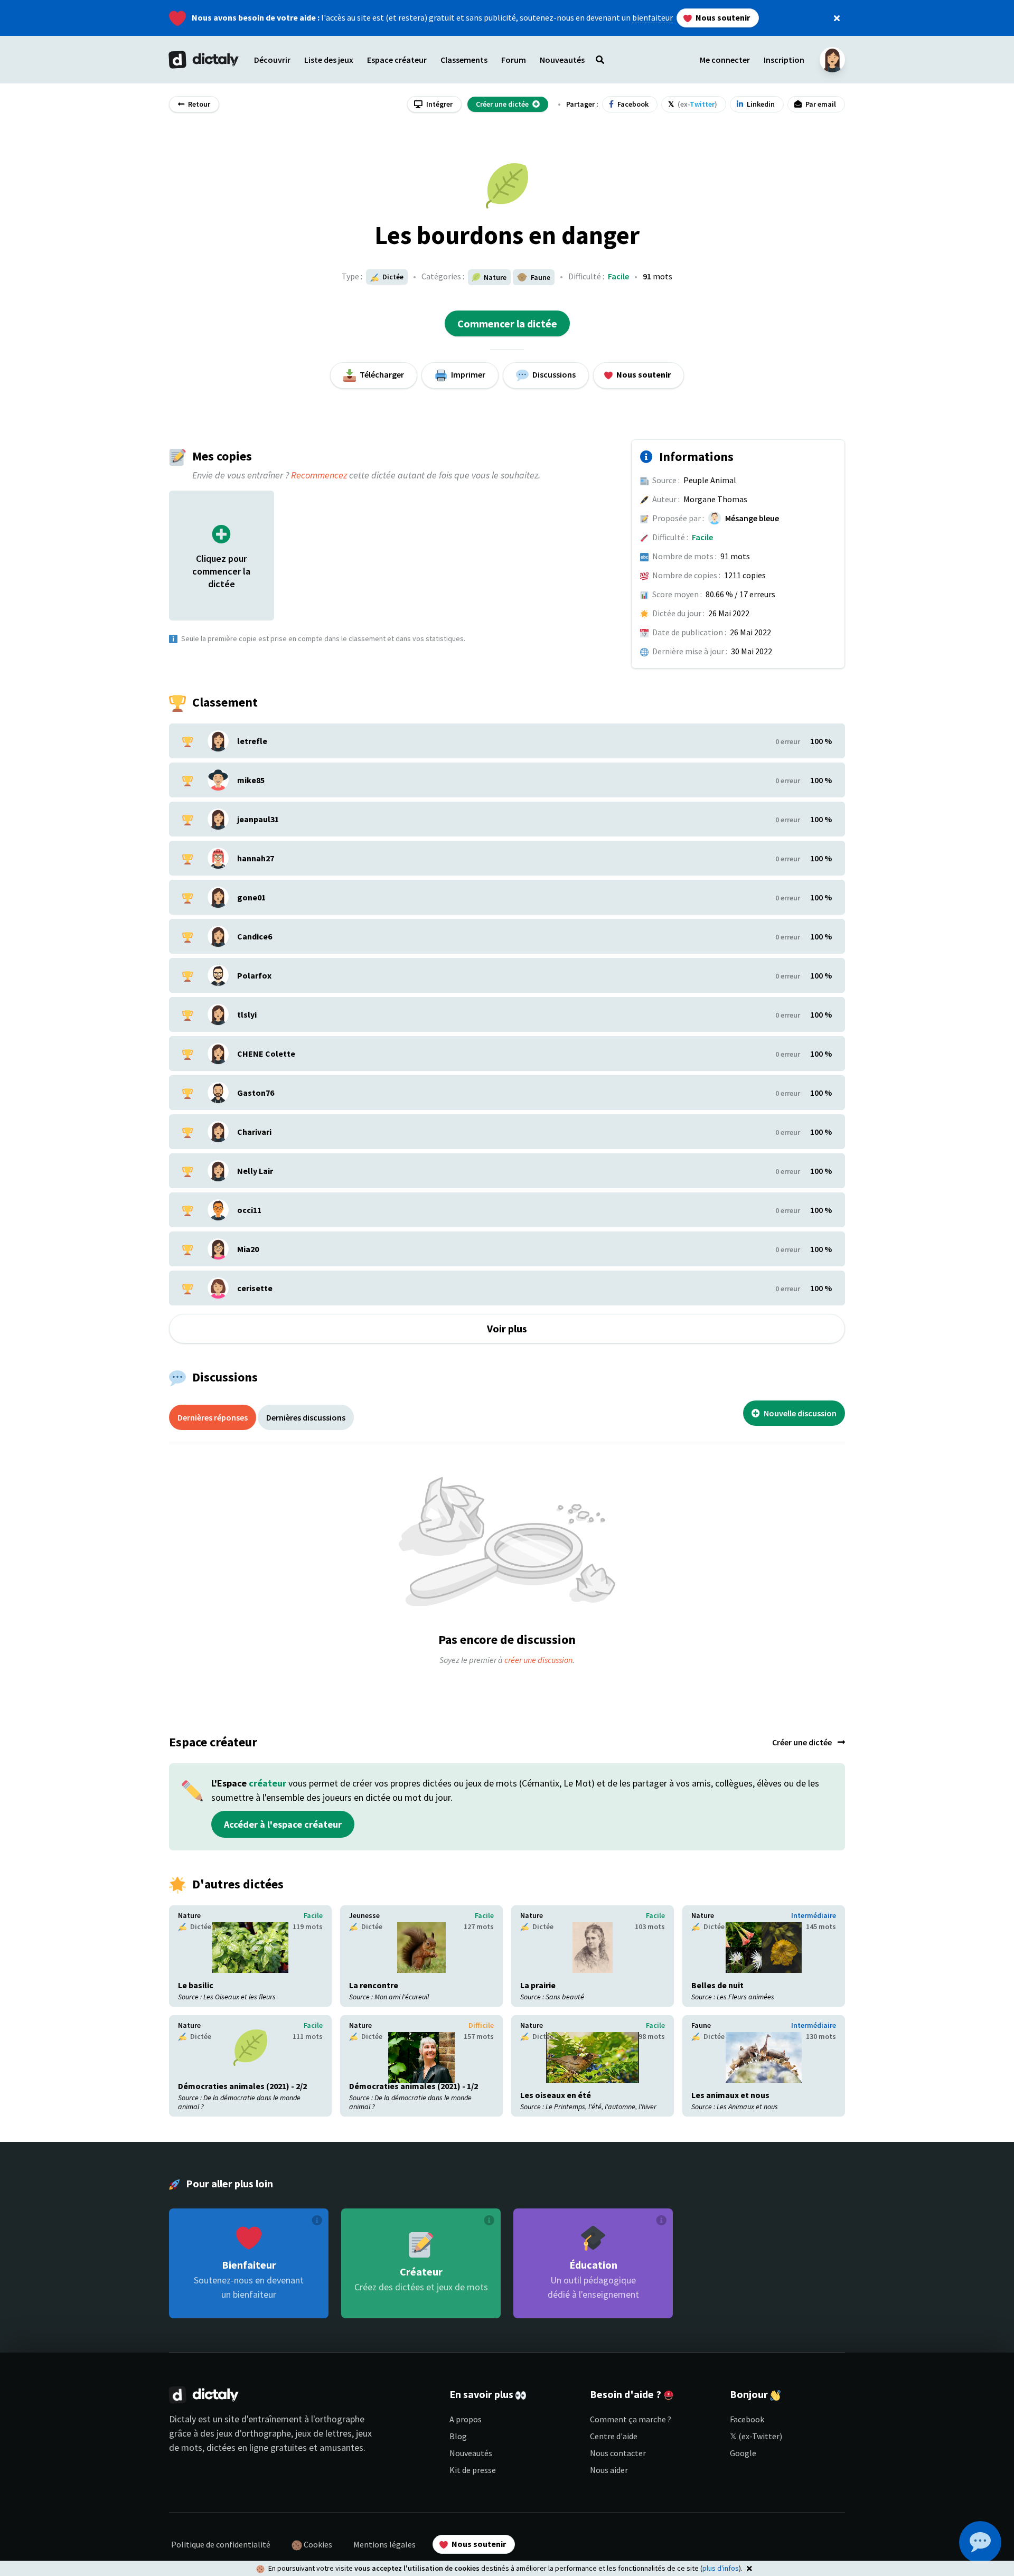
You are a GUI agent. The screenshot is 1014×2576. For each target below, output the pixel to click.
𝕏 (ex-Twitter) (756, 2436)
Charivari (254, 1132)
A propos (466, 2419)
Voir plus (507, 1328)
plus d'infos (721, 2568)
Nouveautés (471, 2453)
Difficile (481, 2025)
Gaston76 (256, 1093)
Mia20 (248, 1249)
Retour (198, 104)
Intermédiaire (814, 1915)
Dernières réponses (213, 1417)
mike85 (251, 780)
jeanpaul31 (258, 819)
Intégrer (439, 104)
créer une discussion (538, 1660)
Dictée (392, 277)
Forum (514, 60)
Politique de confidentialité (221, 2544)
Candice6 (255, 936)
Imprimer (467, 374)
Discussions (553, 374)
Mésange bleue (752, 518)
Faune (701, 2025)
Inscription (784, 60)
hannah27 (256, 858)
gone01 (251, 897)
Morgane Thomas (715, 499)
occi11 (249, 1210)
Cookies (317, 2544)
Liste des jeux (329, 60)
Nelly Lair (255, 1171)
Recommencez (319, 475)
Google (743, 2453)
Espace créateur (397, 60)
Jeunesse (364, 1915)
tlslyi (247, 1014)
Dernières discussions (306, 1417)
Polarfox (254, 975)
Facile (618, 276)
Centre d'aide (614, 2436)
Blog (458, 2436)
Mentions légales (384, 2544)
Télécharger (381, 374)
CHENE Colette (266, 1054)
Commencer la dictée (507, 323)
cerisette (255, 1288)
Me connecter (725, 60)
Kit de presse (473, 2470)
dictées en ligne (237, 2447)
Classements (464, 60)
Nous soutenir (722, 17)
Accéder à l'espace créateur (283, 1824)
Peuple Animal (710, 480)
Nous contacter (618, 2453)
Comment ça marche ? (631, 2419)
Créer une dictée (803, 1742)
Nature (189, 1915)
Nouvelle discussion (799, 1413)
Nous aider (609, 2470)
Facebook (747, 2419)
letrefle (252, 741)
